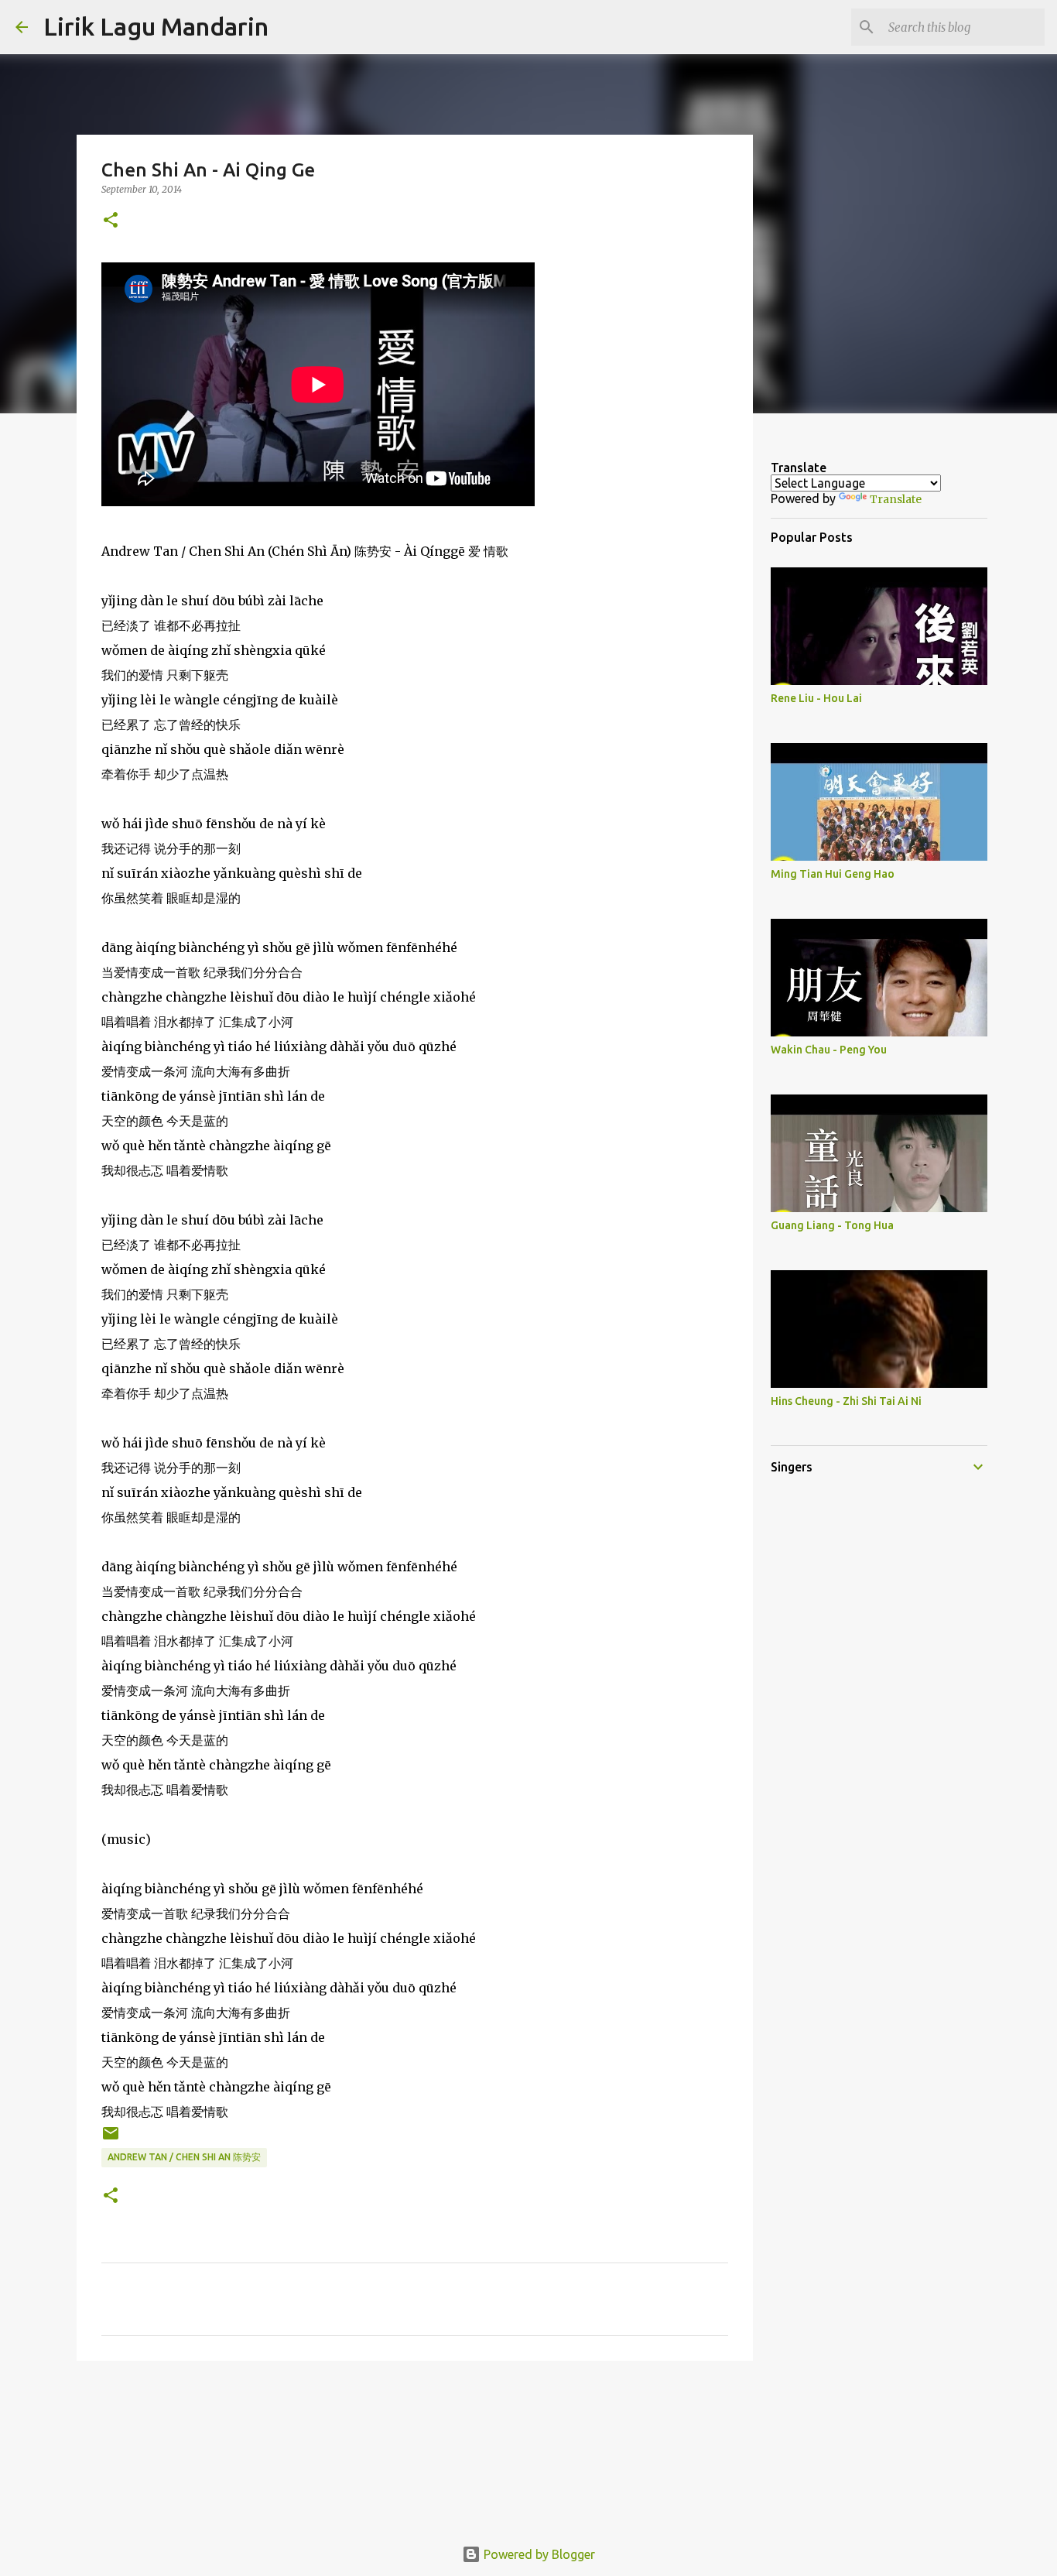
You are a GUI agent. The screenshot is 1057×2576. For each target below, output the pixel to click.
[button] (111, 221)
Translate (896, 499)
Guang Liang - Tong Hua (832, 1225)
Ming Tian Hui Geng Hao (833, 874)
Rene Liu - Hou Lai (816, 698)
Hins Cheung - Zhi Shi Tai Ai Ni (846, 1401)
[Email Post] (111, 2139)
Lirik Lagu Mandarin (156, 26)
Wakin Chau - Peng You (829, 1050)
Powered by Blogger (538, 2554)
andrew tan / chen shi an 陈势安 (184, 2157)
